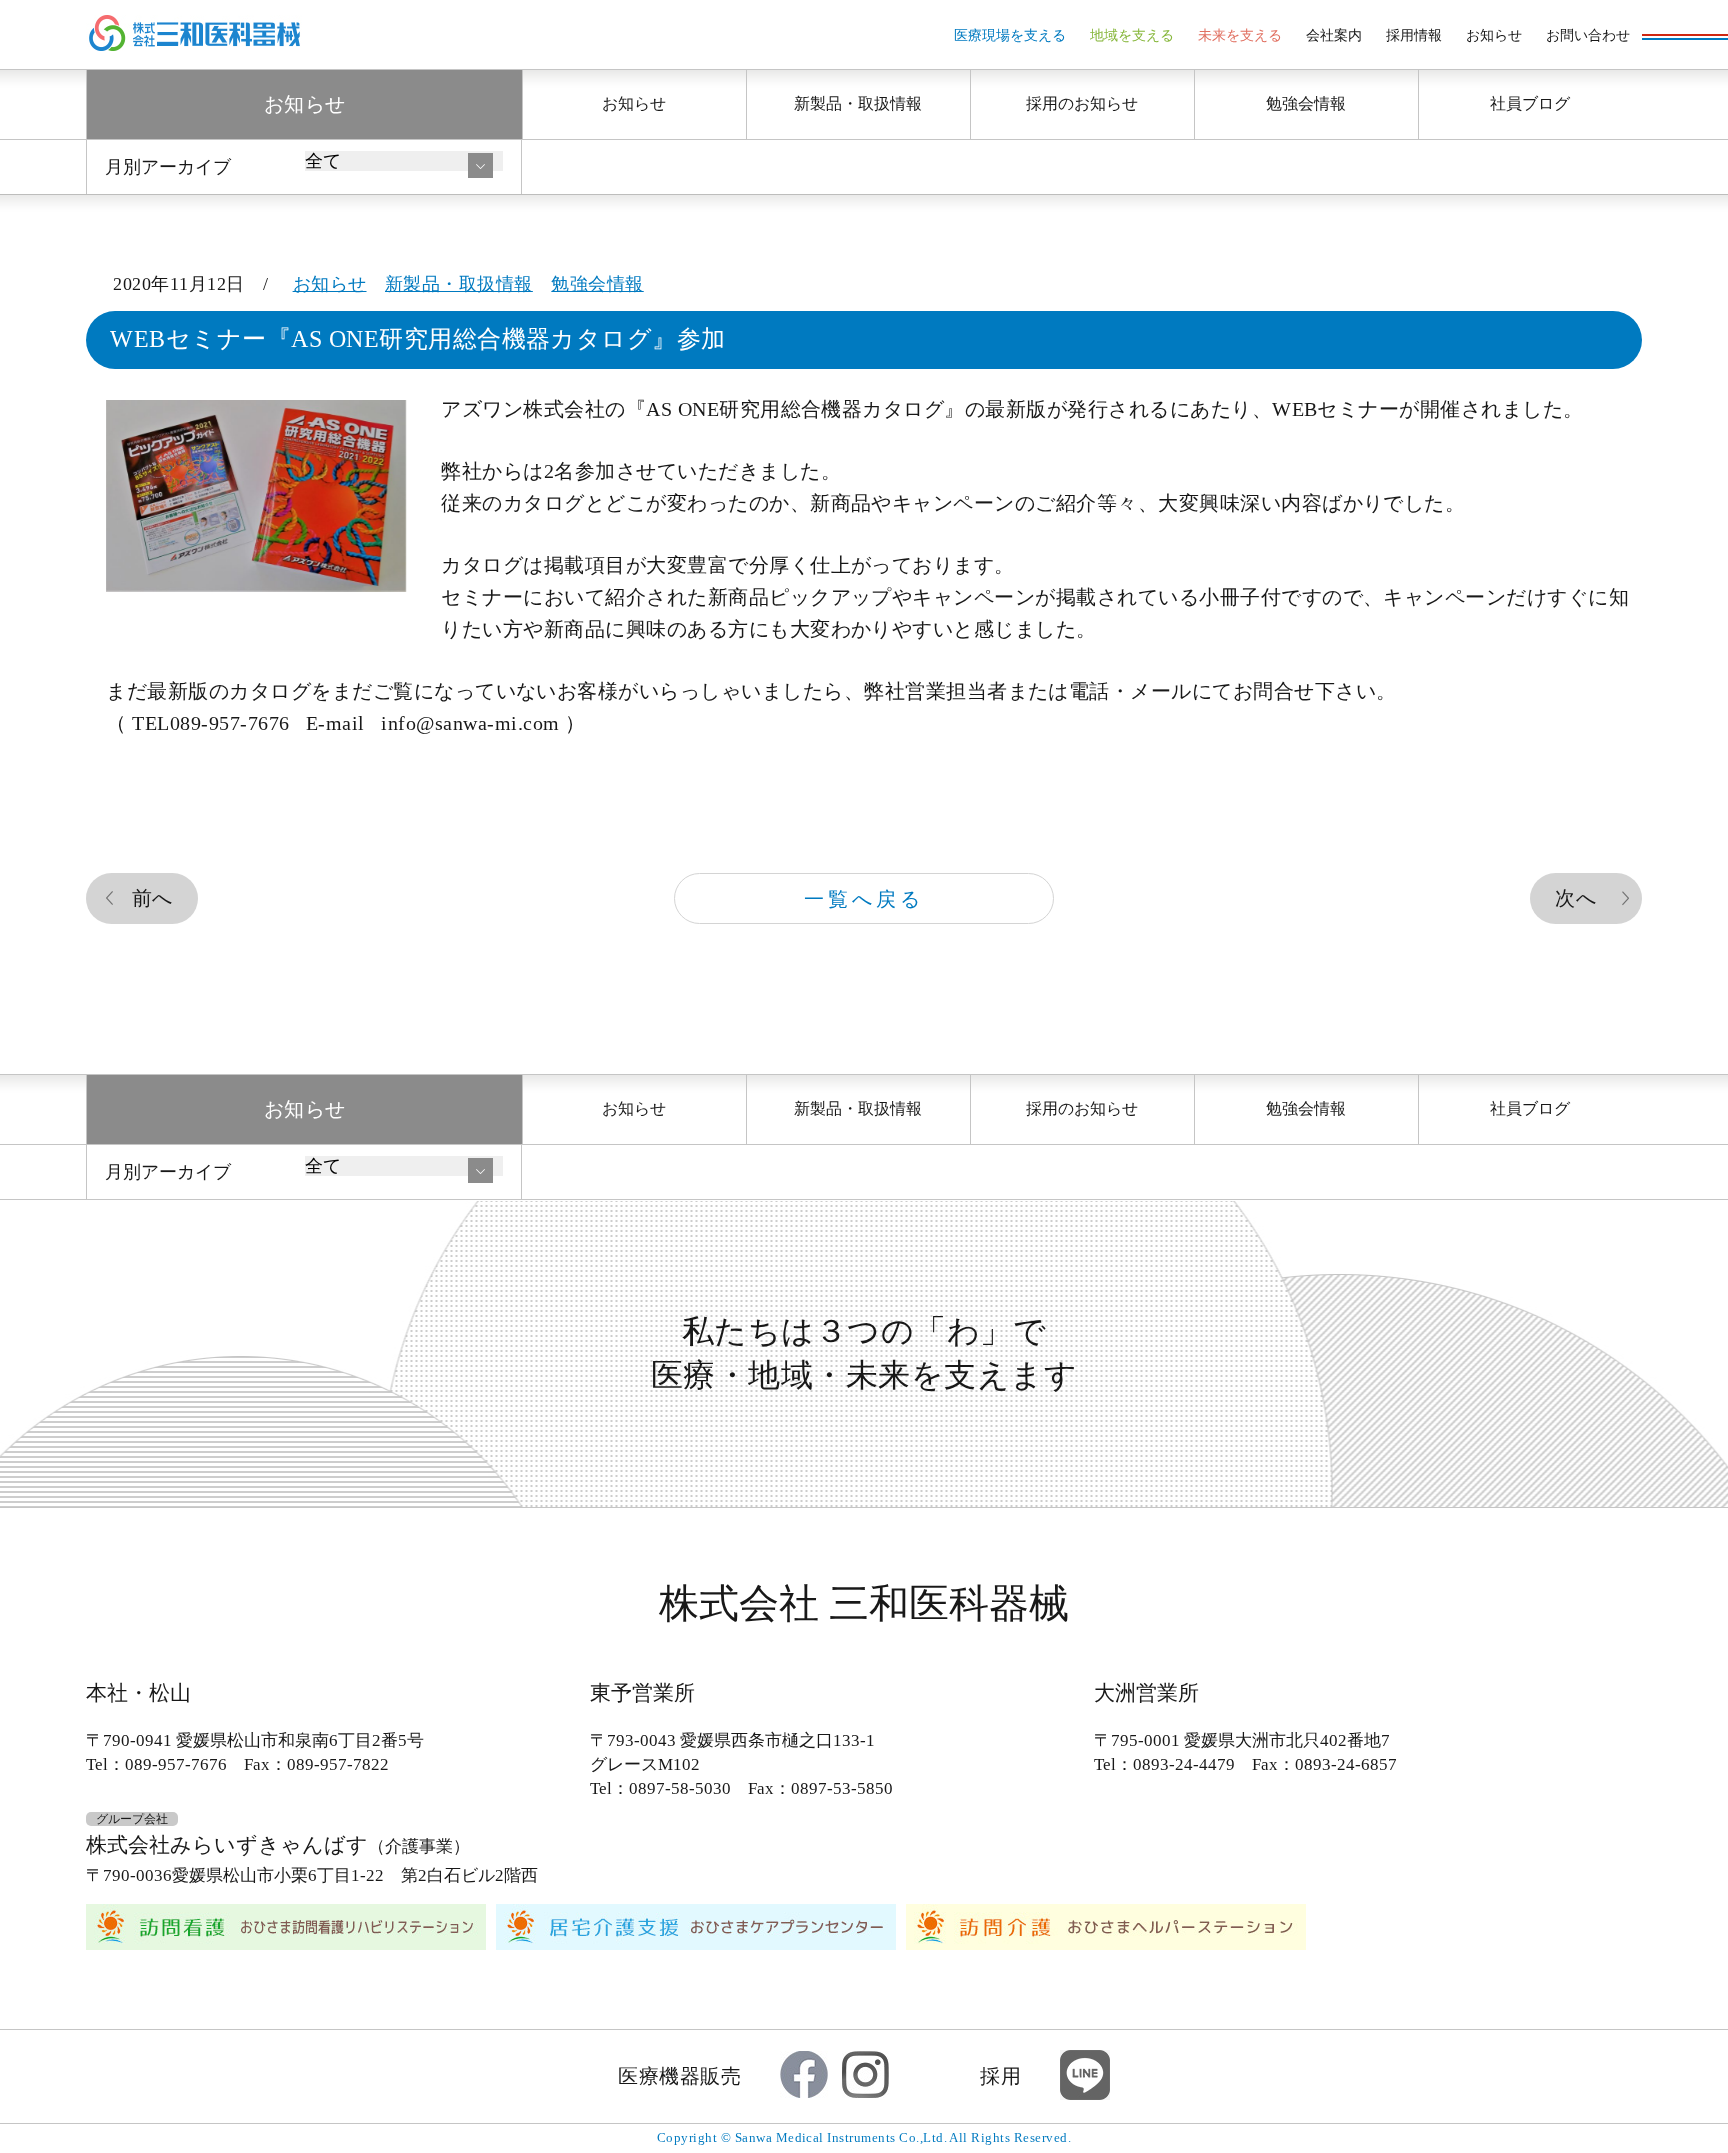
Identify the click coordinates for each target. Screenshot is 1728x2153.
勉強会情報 (1306, 103)
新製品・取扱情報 (858, 103)
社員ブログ (1530, 103)
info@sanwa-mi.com (470, 723)
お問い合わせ (1588, 35)
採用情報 (1414, 35)
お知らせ (1494, 35)
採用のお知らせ (1082, 103)
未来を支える (1240, 35)
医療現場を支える (1010, 35)
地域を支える (1132, 35)
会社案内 (1334, 35)
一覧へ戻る (864, 899)
